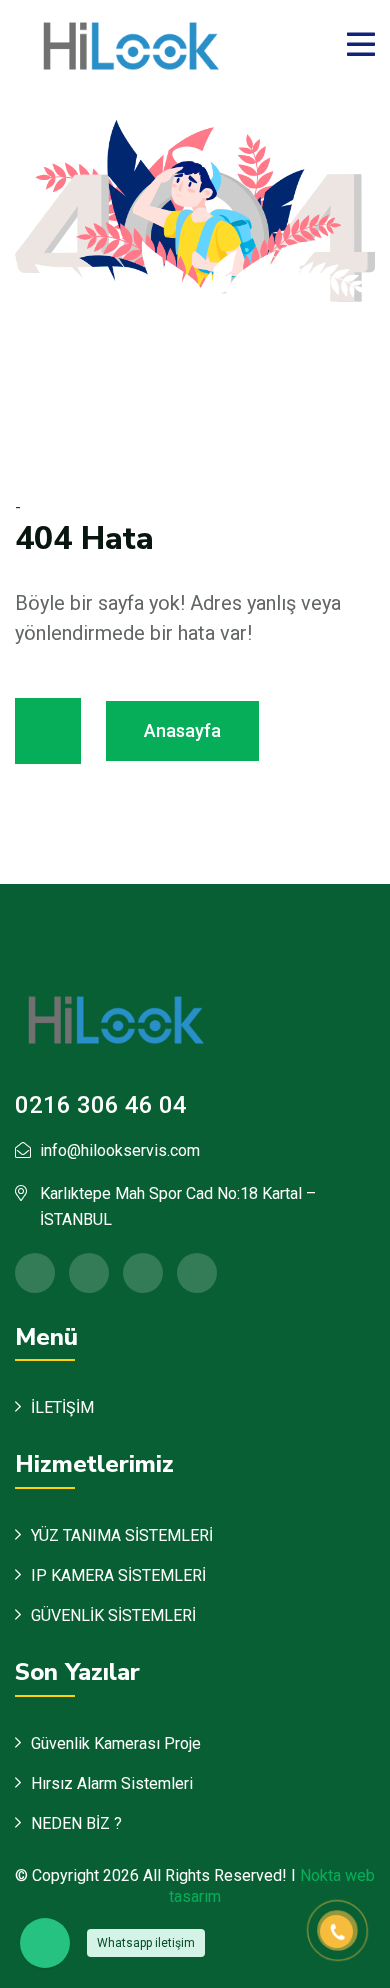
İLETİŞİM (62, 1407)
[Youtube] (143, 1273)
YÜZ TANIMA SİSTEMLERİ (122, 1535)
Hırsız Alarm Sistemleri (112, 1783)
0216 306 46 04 (101, 1105)
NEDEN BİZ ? (76, 1823)
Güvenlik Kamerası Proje (116, 1743)
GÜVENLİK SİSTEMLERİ (113, 1615)
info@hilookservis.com (120, 1150)
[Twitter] (89, 1273)
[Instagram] (197, 1273)
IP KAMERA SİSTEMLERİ (118, 1575)
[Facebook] (35, 1273)
